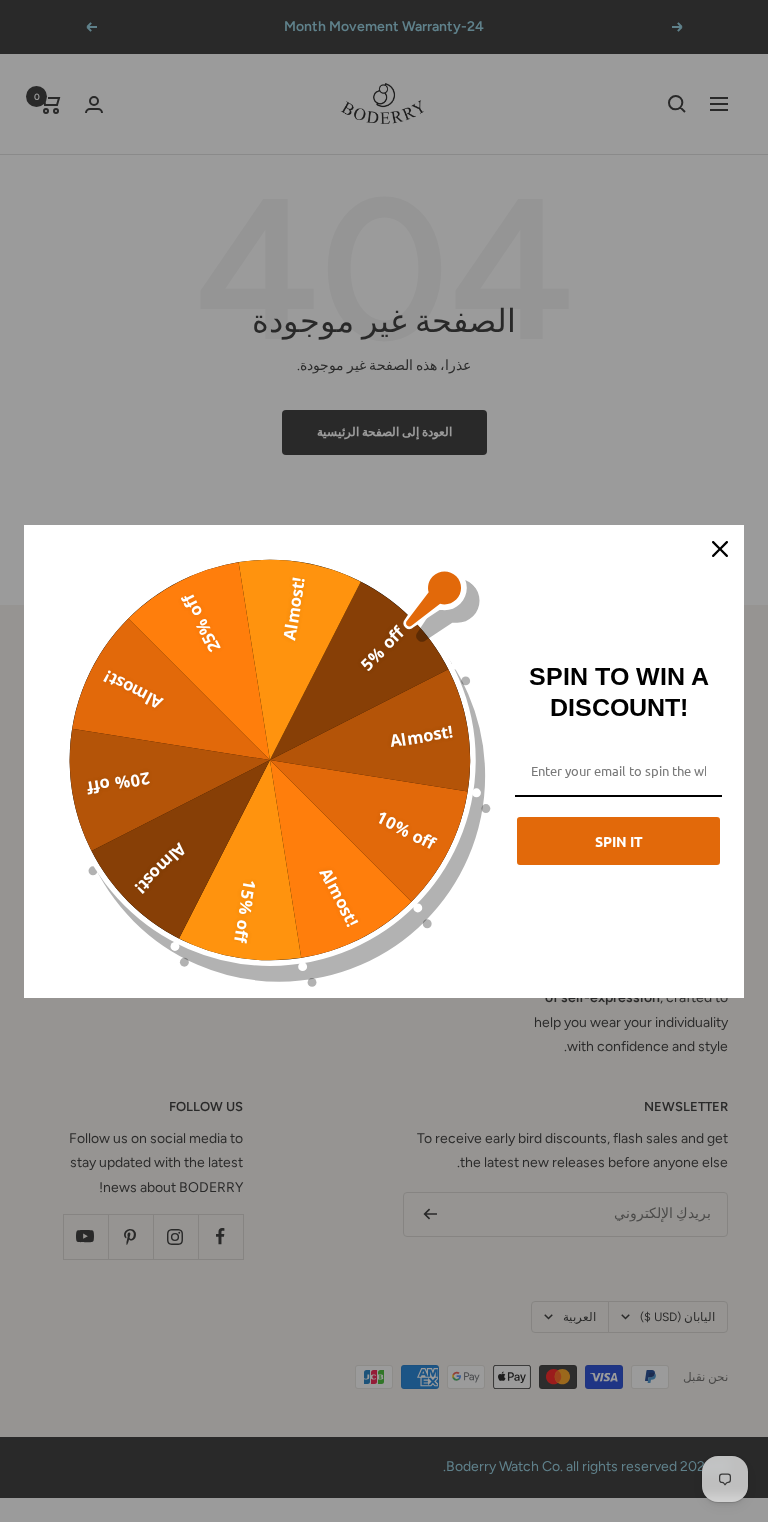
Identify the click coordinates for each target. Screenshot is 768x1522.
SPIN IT (619, 841)
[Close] (720, 549)
